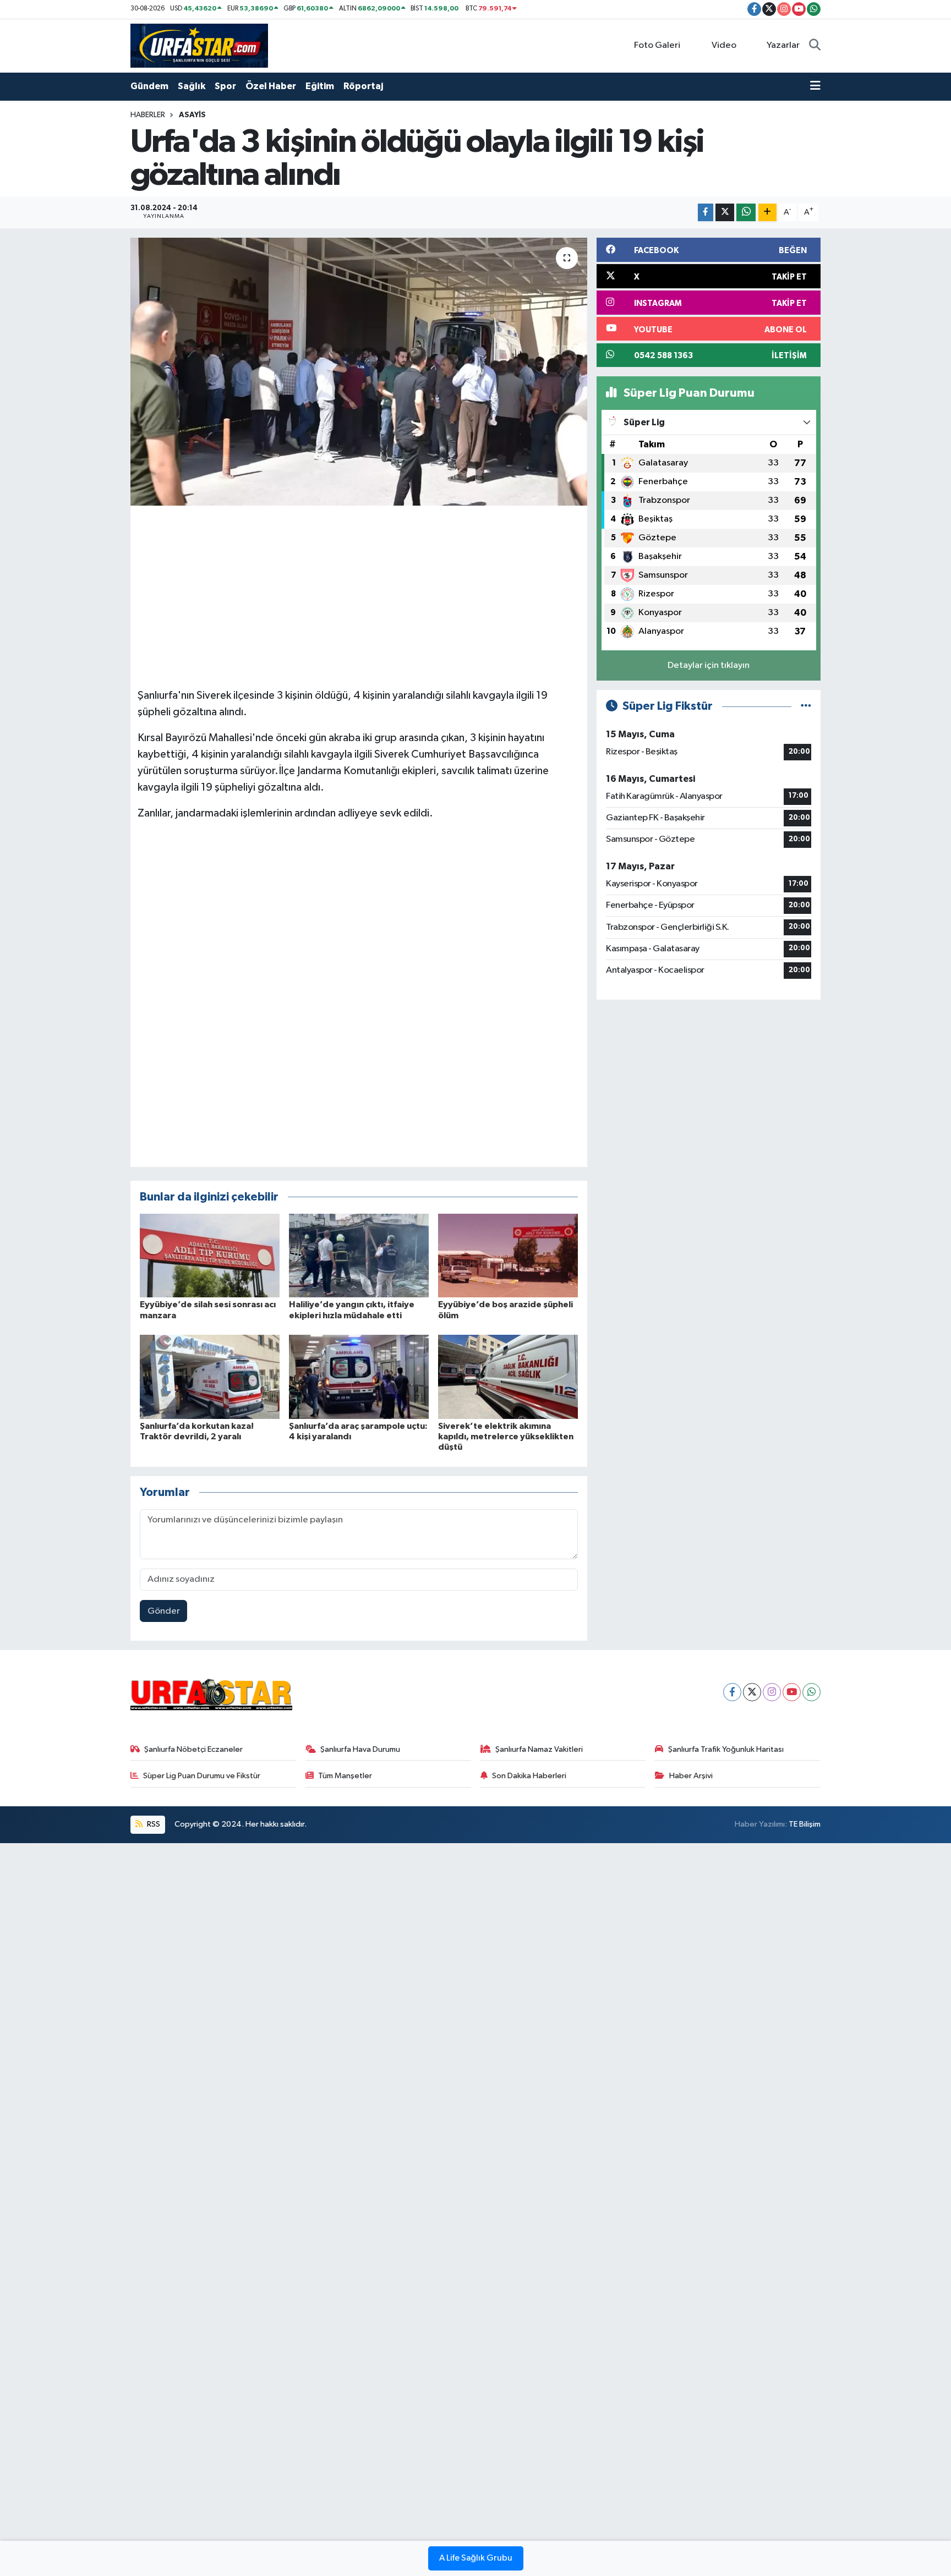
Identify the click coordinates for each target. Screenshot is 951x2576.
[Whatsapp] (811, 1692)
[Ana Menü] (815, 86)
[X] (752, 1692)
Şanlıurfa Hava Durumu (360, 1749)
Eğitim (320, 86)
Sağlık (192, 86)
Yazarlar (783, 45)
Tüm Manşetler (345, 1776)
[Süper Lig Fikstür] (806, 706)
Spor (225, 86)
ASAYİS (192, 115)
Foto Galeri (657, 45)
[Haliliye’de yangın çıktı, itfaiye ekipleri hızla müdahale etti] (359, 1255)
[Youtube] (792, 1692)
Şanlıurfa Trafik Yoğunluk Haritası (726, 1749)
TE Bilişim (805, 1824)
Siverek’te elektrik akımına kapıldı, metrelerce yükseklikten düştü (506, 1437)
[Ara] (815, 46)
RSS (153, 1824)
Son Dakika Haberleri (529, 1776)
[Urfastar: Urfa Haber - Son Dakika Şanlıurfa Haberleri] (199, 45)
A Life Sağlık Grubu (476, 2558)
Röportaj (363, 86)
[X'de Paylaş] (725, 213)
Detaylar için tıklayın (709, 665)
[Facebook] (732, 1692)
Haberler (148, 115)
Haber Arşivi (691, 1776)
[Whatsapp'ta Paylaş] (746, 213)
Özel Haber (271, 86)
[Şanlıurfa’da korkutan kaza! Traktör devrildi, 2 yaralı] (210, 1377)
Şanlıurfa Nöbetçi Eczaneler (193, 1749)
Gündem (149, 86)
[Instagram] (772, 1692)
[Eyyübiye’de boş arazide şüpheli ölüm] (508, 1255)
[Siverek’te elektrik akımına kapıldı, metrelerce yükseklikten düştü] (508, 1377)
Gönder (164, 1611)
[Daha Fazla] (767, 213)
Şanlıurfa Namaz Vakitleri (539, 1749)
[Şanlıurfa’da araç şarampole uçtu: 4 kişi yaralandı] (359, 1377)
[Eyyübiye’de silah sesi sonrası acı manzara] (210, 1255)
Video (724, 45)
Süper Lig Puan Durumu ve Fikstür (202, 1776)
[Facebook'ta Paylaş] (706, 213)
